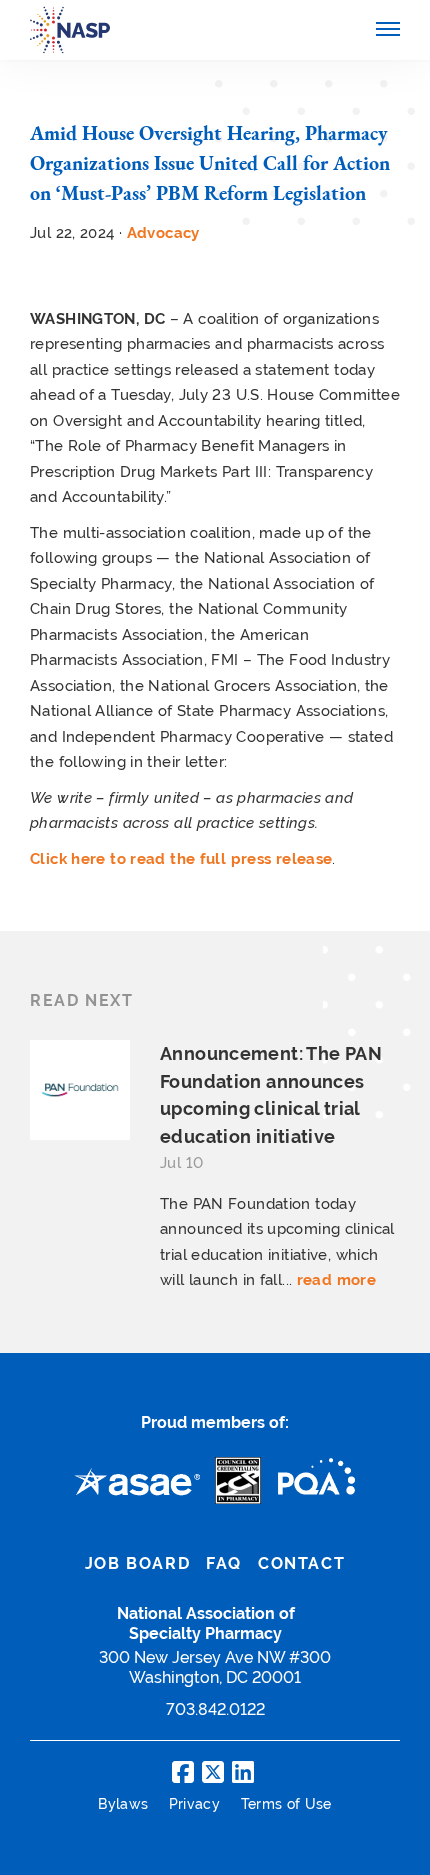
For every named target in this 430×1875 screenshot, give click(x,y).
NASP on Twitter (213, 1772)
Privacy (197, 1804)
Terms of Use (286, 1804)
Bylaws (125, 1804)
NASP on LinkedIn (243, 1772)
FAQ (224, 1563)
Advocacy (163, 232)
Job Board (137, 1563)
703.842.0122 (215, 1709)
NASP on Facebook (183, 1772)
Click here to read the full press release (181, 858)
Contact (301, 1563)
